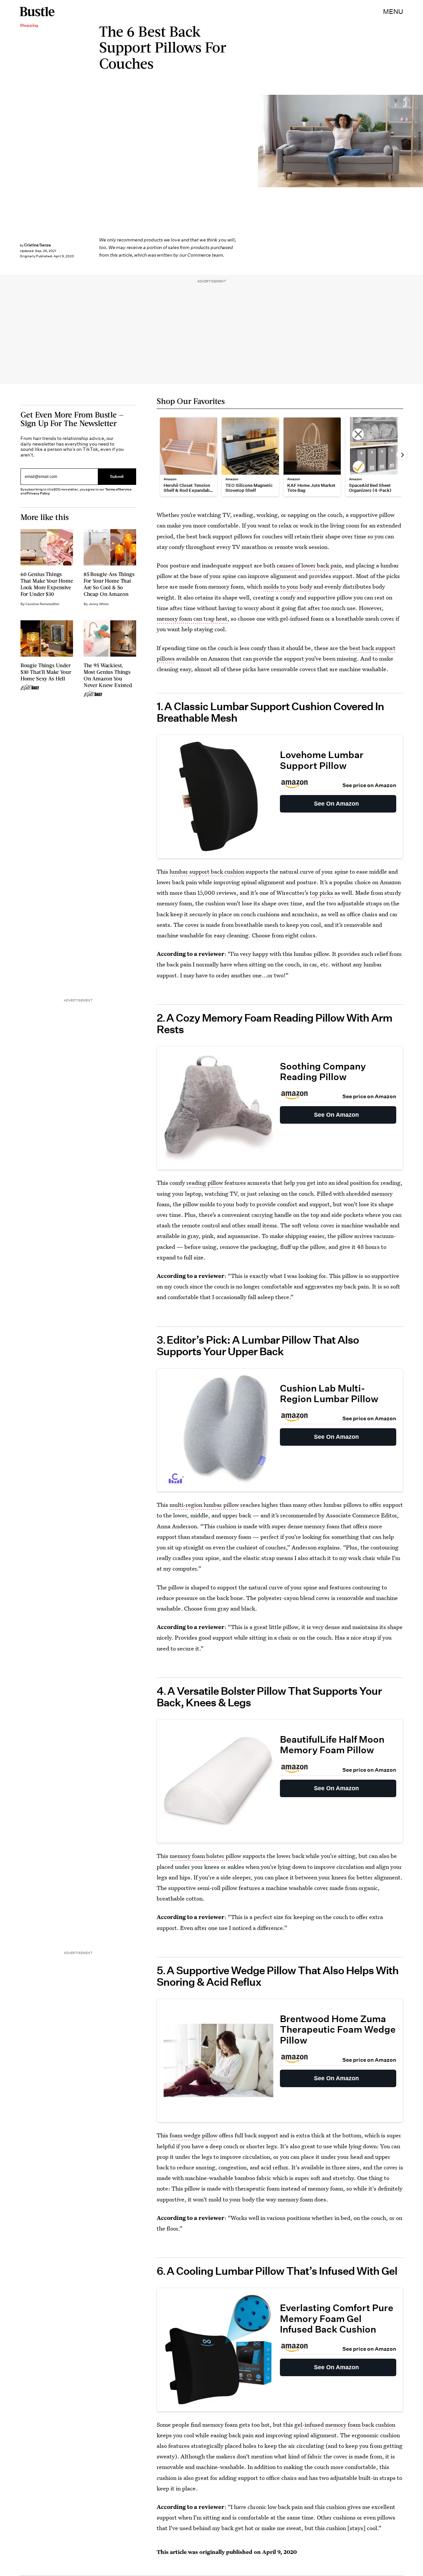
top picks (321, 893)
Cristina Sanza (38, 245)
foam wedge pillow (193, 2135)
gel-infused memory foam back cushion (345, 2425)
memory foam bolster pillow (205, 1856)
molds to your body (288, 586)
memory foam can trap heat (192, 618)
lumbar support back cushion (207, 871)
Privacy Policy (38, 493)
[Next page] (402, 455)
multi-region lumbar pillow (204, 1505)
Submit (117, 476)
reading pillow (205, 1183)
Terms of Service (118, 489)
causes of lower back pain (309, 565)
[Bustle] (37, 12)
